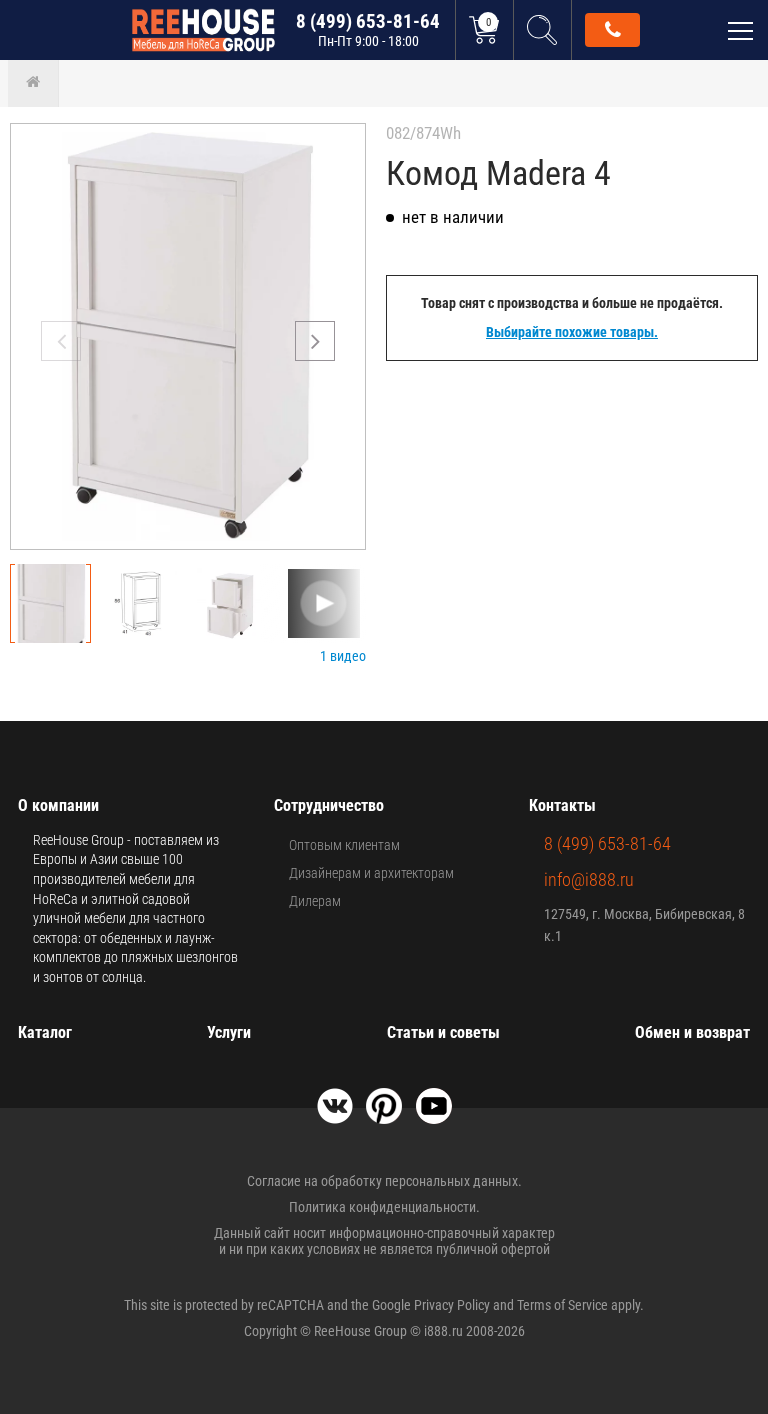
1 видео (343, 656)
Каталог (45, 1032)
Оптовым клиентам (344, 845)
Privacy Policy (452, 1305)
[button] (315, 341)
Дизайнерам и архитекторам (371, 873)
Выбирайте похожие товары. (572, 332)
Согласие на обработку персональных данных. (384, 1181)
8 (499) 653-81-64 (368, 29)
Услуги (229, 1032)
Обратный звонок (612, 30)
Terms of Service (562, 1305)
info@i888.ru (589, 879)
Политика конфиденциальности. (384, 1207)
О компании (58, 805)
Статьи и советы (443, 1032)
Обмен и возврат (692, 1032)
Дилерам (315, 901)
